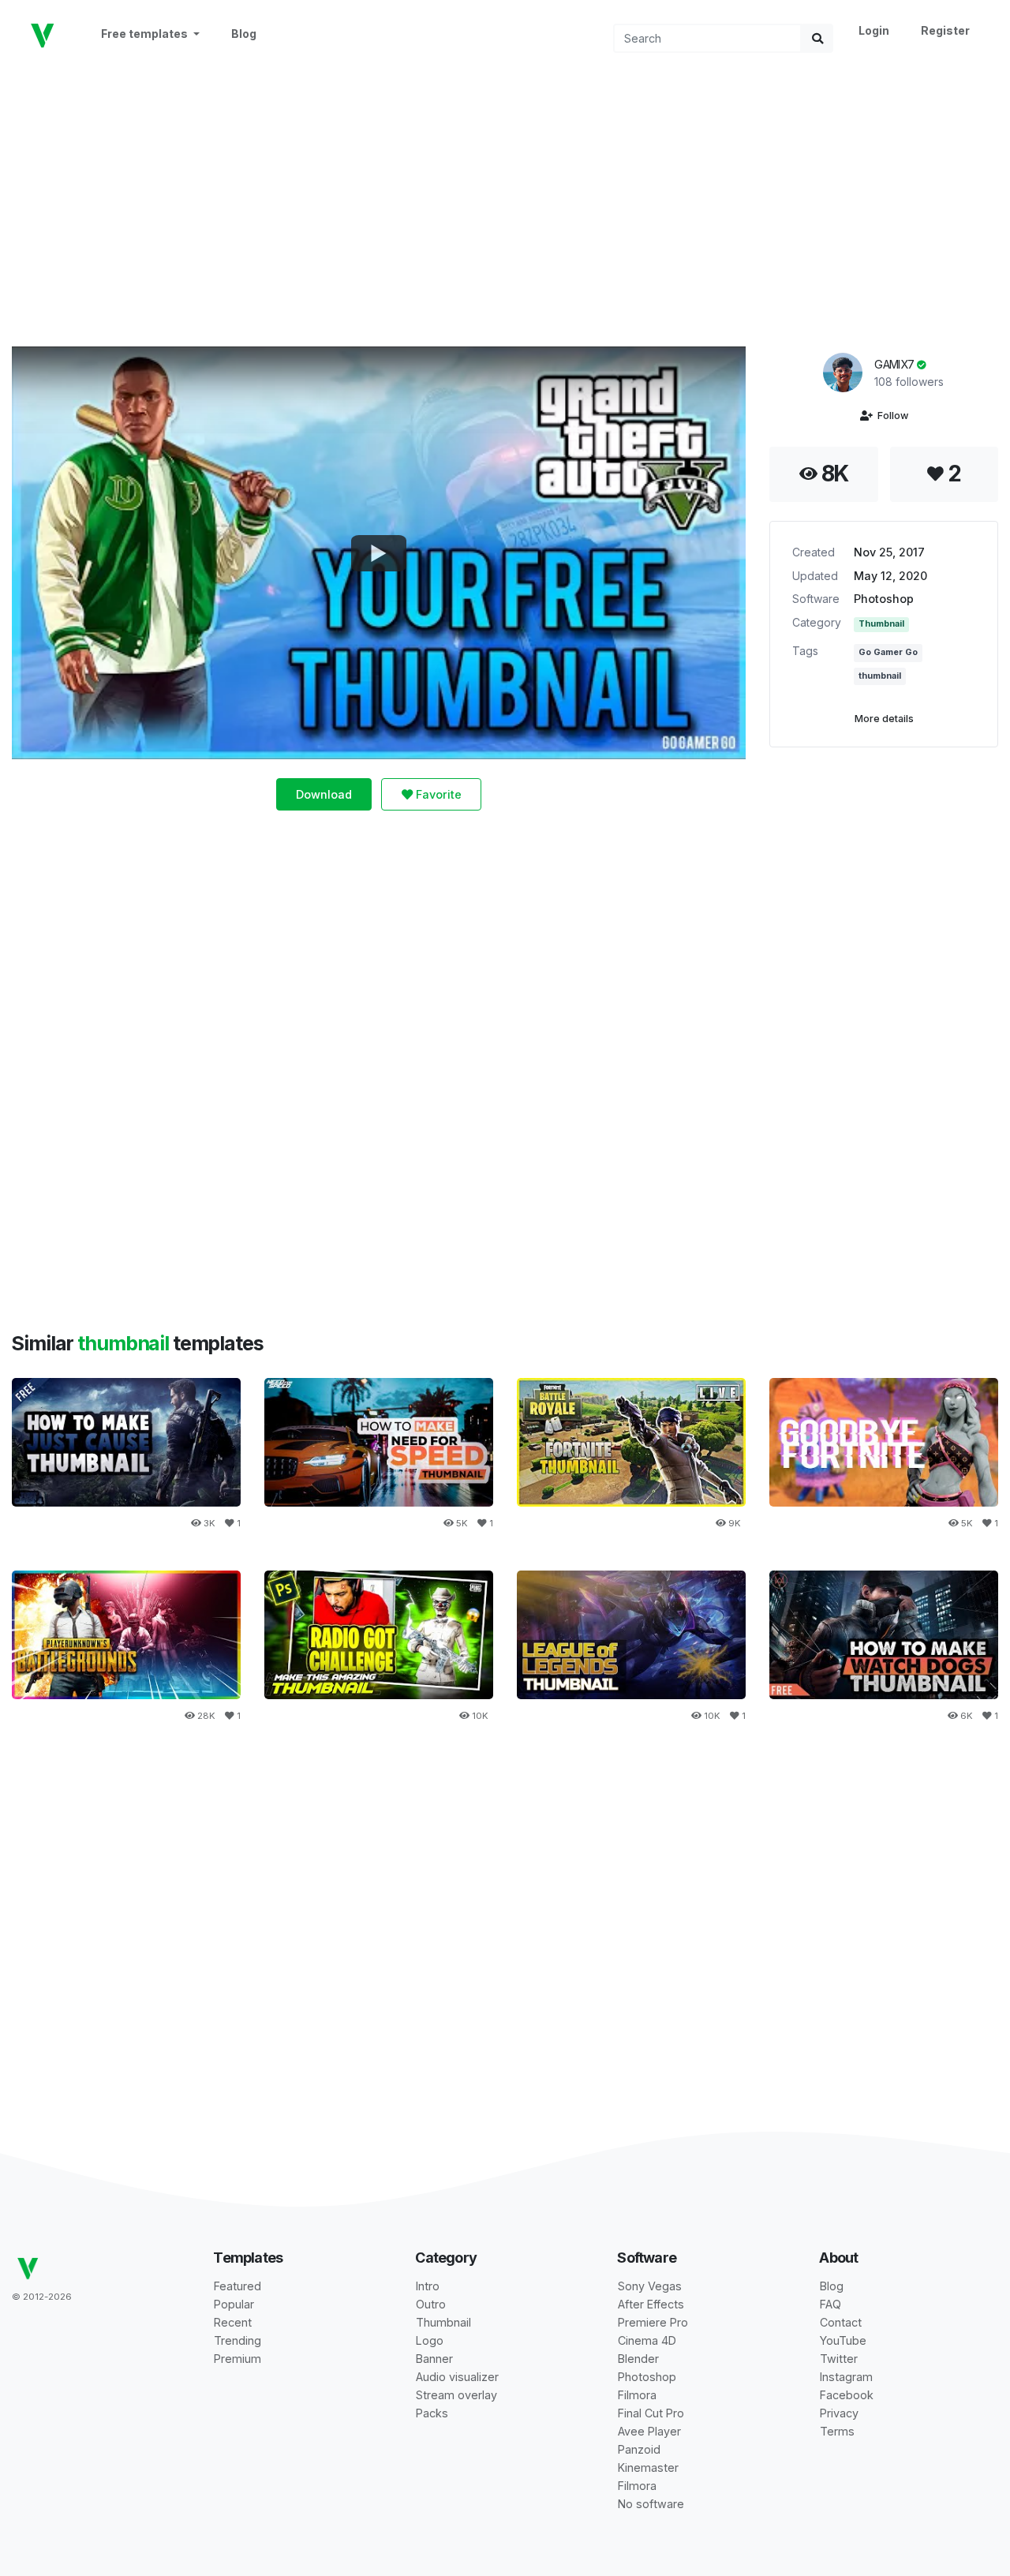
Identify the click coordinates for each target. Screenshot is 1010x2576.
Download (324, 794)
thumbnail (880, 676)
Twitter (839, 2359)
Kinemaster (648, 2467)
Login (874, 30)
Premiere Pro (653, 2322)
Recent (233, 2322)
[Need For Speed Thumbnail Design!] (379, 1442)
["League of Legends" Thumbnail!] (631, 1635)
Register (945, 30)
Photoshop (884, 599)
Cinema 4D (647, 2340)
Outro (431, 2304)
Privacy (839, 2413)
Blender (638, 2359)
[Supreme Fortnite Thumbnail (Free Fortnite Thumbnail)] (884, 1442)
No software (651, 2504)
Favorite (437, 794)
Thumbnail (881, 624)
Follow (890, 416)
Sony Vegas (650, 2286)
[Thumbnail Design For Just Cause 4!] (126, 1442)
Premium (238, 2359)
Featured (238, 2286)
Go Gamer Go (888, 652)
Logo (430, 2340)
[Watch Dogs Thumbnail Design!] (884, 1635)
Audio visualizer (457, 2377)
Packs (432, 2413)
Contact (841, 2322)
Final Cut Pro (651, 2413)
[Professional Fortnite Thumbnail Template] (631, 1442)
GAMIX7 (895, 364)
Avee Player (649, 2431)
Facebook (847, 2395)
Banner (434, 2359)
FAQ (830, 2304)
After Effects (651, 2304)
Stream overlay (456, 2395)
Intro (428, 2286)
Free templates (146, 34)
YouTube (843, 2340)
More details (884, 719)
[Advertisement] (505, 198)
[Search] (817, 38)
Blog (244, 34)
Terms (837, 2431)
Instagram (846, 2377)
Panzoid (639, 2449)
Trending (238, 2340)
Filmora (637, 2395)
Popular (234, 2304)
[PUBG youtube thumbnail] (126, 1635)
